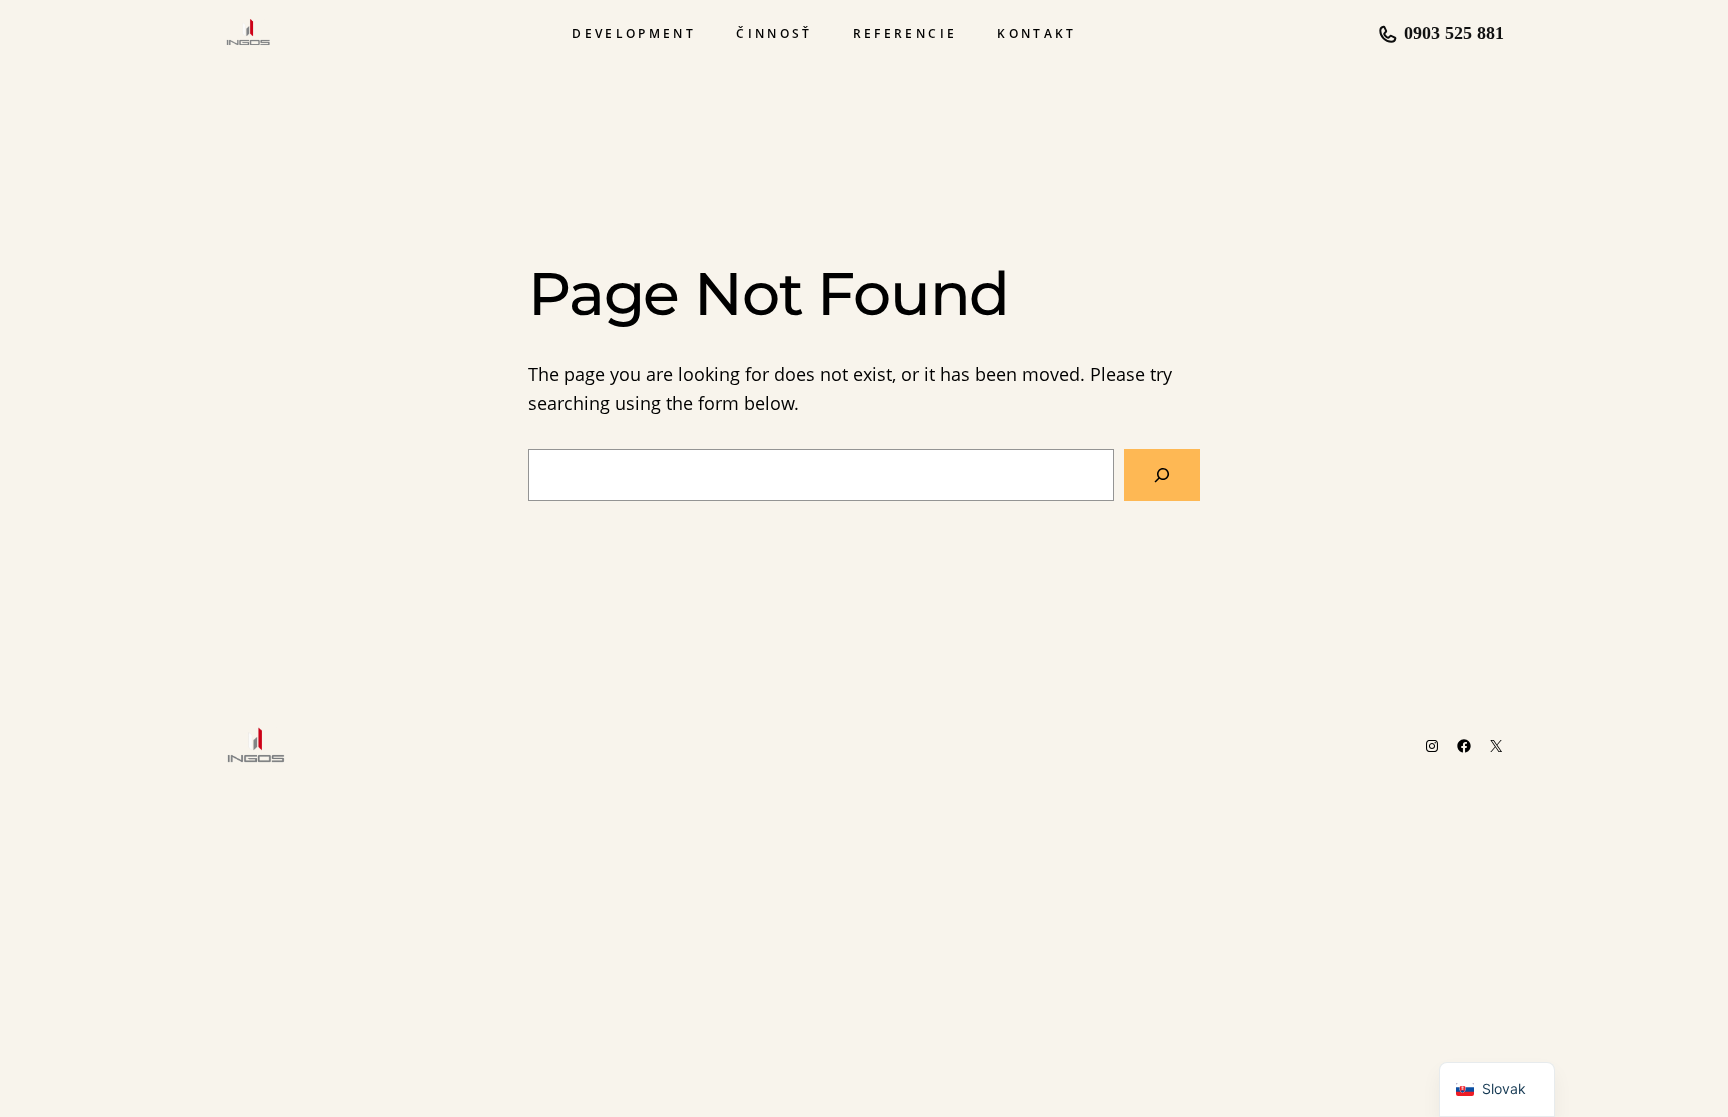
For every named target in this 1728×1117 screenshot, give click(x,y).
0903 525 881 (1454, 33)
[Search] (1162, 475)
